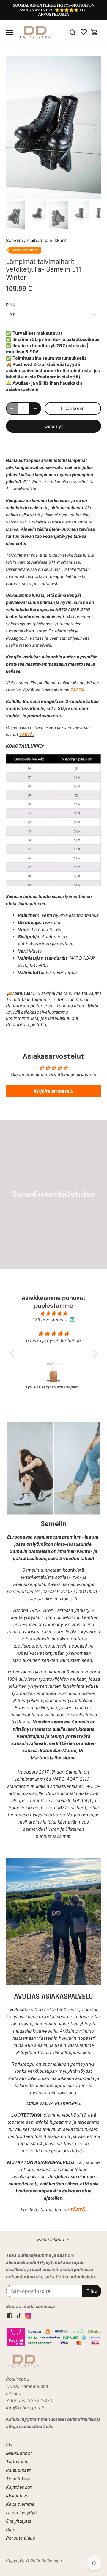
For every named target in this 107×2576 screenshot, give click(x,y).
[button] (13, 1354)
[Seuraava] (94, 127)
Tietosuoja (17, 2462)
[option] (53, 127)
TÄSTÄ (77, 690)
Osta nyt (54, 426)
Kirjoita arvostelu (53, 1091)
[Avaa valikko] (9, 32)
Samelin (14, 240)
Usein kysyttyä (21, 2513)
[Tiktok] (19, 2315)
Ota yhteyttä (19, 2521)
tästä (93, 1006)
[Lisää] (35, 409)
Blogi (11, 2530)
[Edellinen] (13, 127)
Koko (11, 304)
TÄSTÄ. (27, 734)
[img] (54, 1313)
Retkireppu (52, 2561)
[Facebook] (10, 2315)
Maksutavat (18, 2496)
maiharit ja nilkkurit (47, 240)
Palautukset (18, 2470)
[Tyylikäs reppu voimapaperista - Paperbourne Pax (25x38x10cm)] (54, 1376)
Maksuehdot (19, 2453)
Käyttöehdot (19, 2487)
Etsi (10, 2445)
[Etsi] (73, 32)
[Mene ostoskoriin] (95, 32)
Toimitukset (18, 2479)
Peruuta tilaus (21, 2538)
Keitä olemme (20, 2504)
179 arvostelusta (50, 1320)
